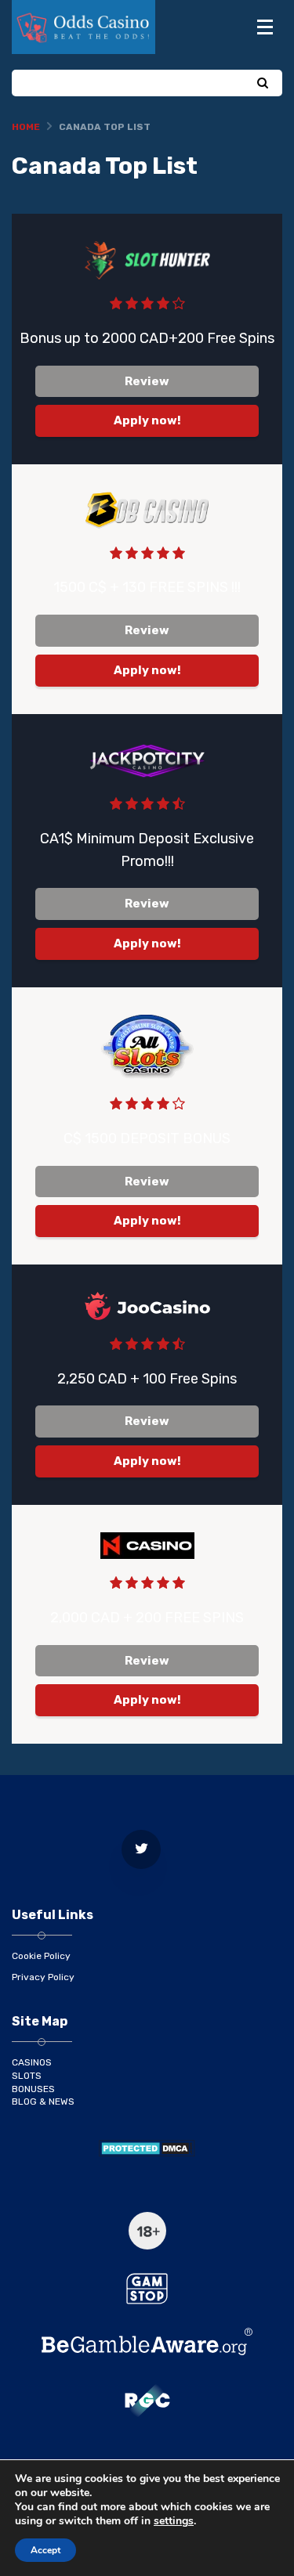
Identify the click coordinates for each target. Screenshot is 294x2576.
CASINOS (32, 2062)
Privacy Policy (43, 1977)
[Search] (262, 84)
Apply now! (147, 420)
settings (174, 2521)
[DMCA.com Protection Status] (147, 2148)
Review (147, 381)
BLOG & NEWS (43, 2102)
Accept (45, 2550)
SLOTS (27, 2076)
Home (26, 127)
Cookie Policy (41, 1956)
